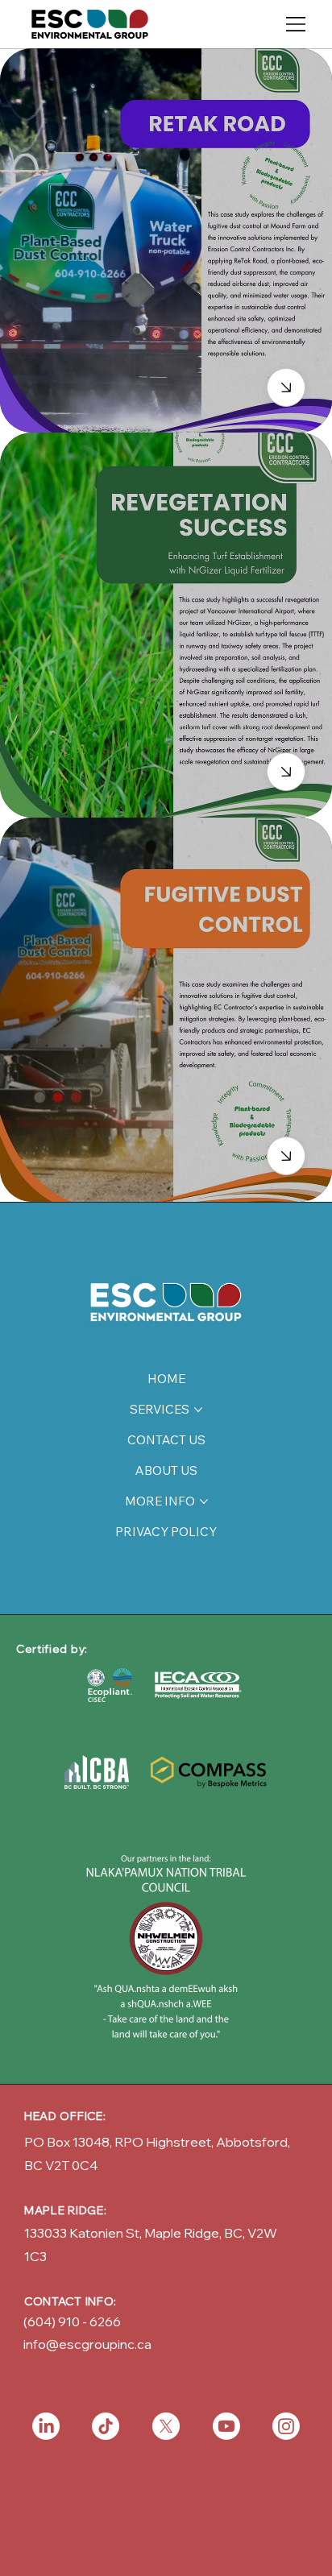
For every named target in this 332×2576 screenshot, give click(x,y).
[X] (166, 2426)
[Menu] (297, 24)
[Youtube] (226, 2426)
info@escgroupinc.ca (87, 2344)
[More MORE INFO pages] (204, 1501)
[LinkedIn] (46, 2426)
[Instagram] (286, 2426)
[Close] (286, 387)
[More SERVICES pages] (198, 1410)
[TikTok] (106, 2426)
